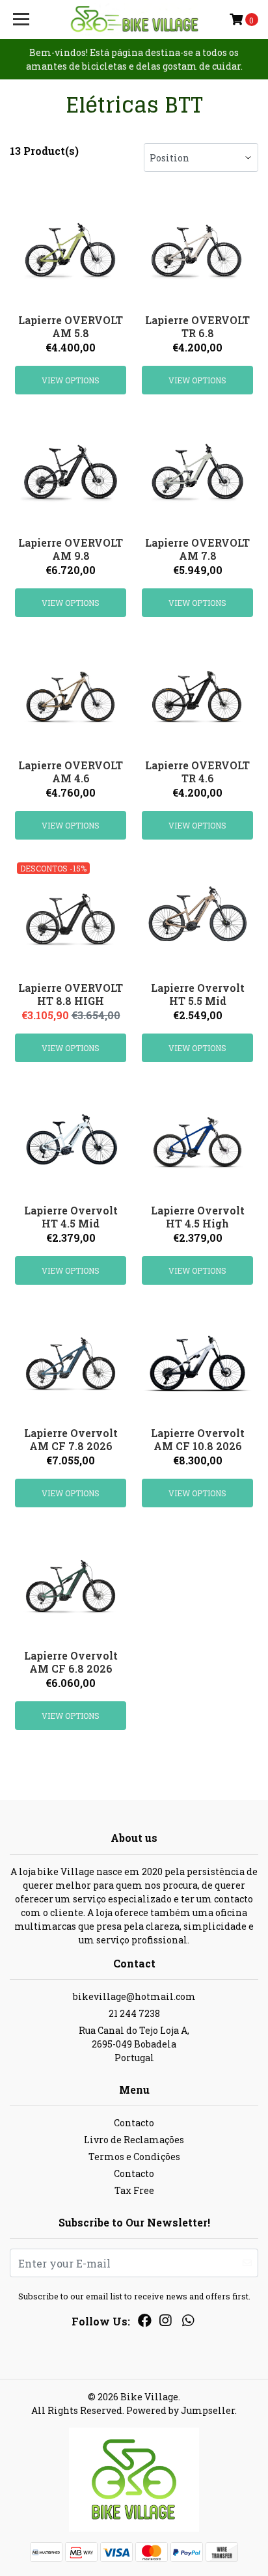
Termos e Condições (134, 2157)
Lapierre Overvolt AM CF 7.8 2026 (71, 1439)
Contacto (134, 2123)
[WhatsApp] (187, 2323)
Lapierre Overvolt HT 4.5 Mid (71, 1216)
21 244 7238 (134, 2013)
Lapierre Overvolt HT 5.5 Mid (198, 994)
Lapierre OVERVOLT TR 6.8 (197, 326)
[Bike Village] (134, 20)
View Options (71, 380)
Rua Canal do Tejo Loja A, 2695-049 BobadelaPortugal (134, 2044)
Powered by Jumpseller (181, 2410)
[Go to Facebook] (145, 2323)
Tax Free (134, 2190)
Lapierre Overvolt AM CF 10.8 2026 (198, 1439)
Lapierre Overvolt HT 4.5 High (198, 1216)
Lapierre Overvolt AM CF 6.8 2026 (71, 1662)
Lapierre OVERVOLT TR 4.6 (197, 771)
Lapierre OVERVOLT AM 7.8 (197, 549)
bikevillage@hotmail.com (134, 1996)
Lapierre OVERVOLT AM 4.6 (71, 771)
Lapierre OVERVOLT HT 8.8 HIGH (71, 994)
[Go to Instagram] (165, 2323)
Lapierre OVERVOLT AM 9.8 (71, 549)
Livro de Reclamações (134, 2140)
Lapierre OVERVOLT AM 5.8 (71, 326)
